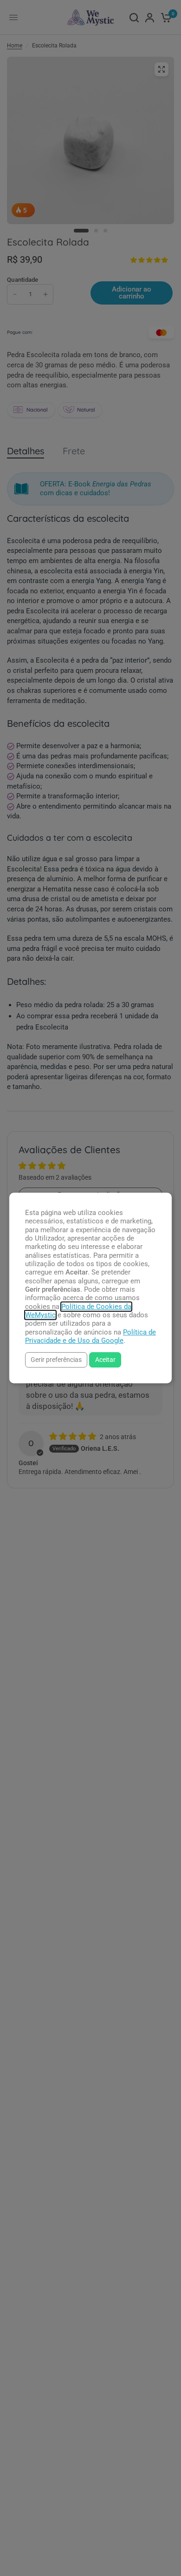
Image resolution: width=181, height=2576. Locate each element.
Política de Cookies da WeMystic (78, 1311)
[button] (56, 1360)
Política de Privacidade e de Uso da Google (90, 1336)
